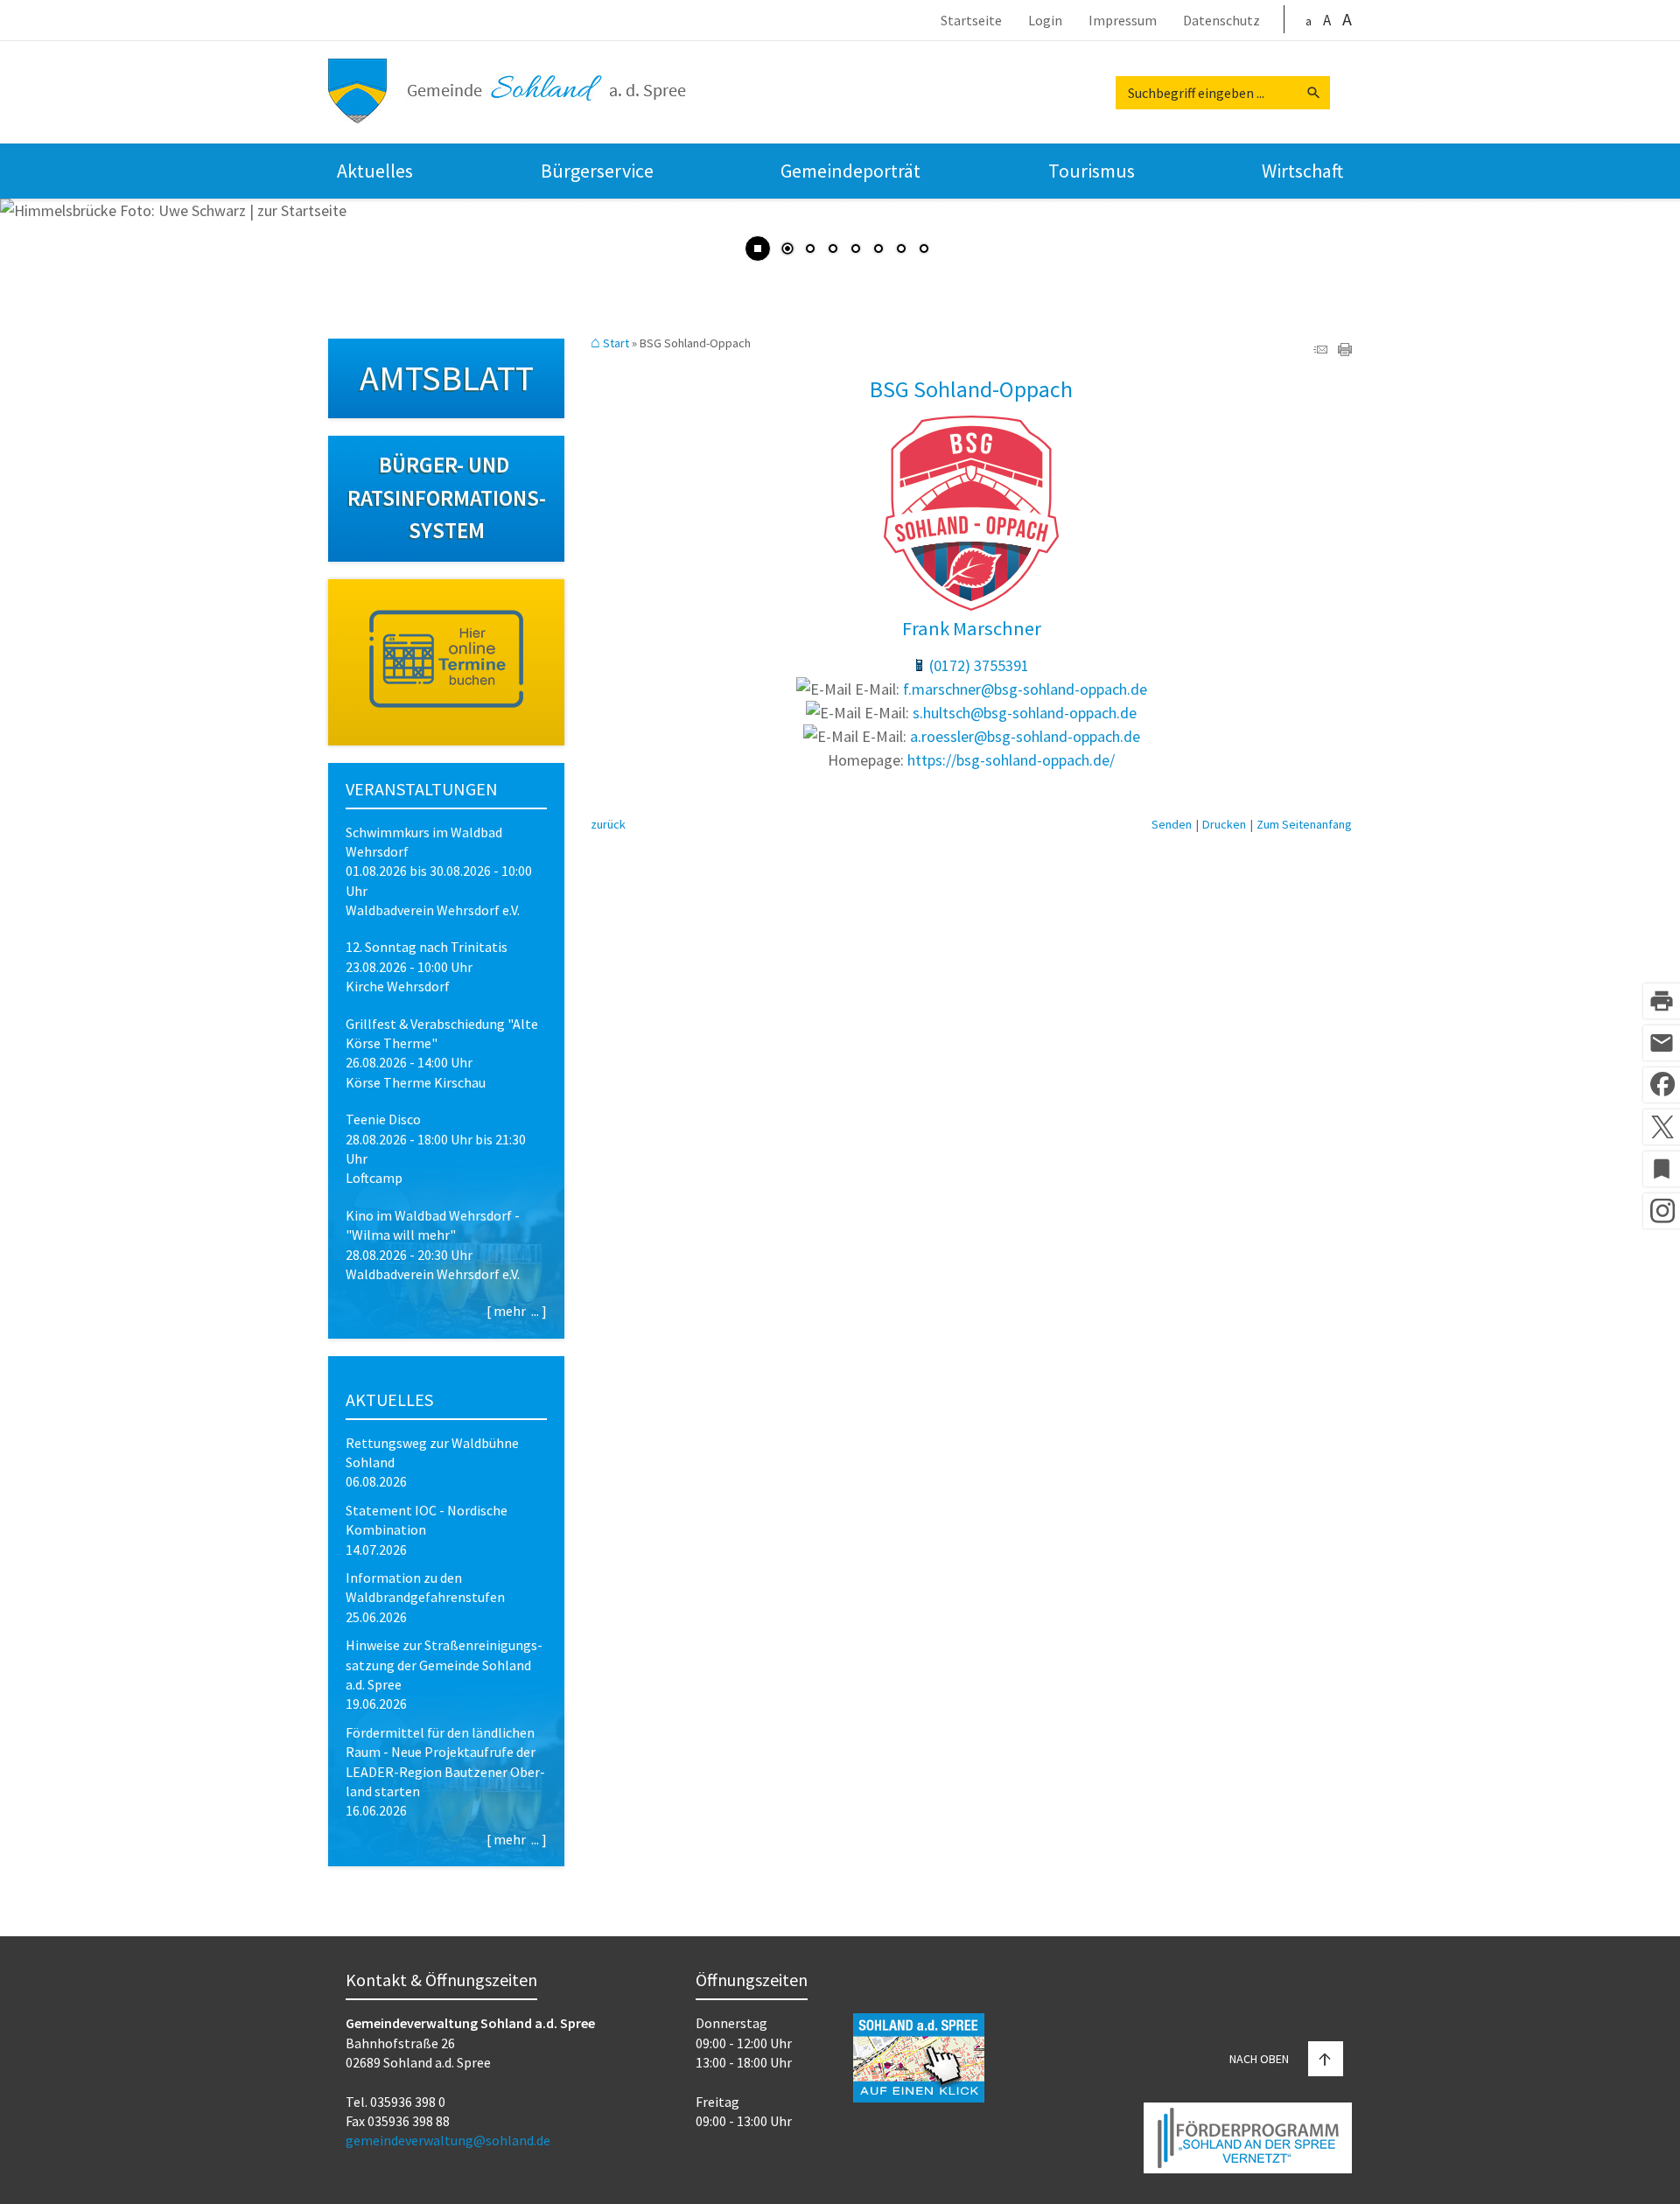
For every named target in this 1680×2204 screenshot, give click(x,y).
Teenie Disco (383, 1119)
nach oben (1259, 2059)
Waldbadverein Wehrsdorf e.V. (433, 910)
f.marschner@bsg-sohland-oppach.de (1025, 689)
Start (616, 343)
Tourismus (1092, 171)
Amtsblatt (447, 378)
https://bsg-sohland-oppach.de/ (1011, 760)
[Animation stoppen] (758, 248)
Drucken (1224, 824)
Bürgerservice (597, 171)
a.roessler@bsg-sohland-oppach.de (1025, 736)
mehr (510, 1311)
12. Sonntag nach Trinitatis (427, 947)
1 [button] (787, 250)
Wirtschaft (1302, 171)
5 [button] (878, 250)
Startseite (971, 21)
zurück (608, 824)
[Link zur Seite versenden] (1320, 350)
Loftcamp (374, 1178)
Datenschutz (1221, 21)
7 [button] (924, 250)
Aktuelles (375, 171)
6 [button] (901, 250)
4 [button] (856, 250)
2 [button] (810, 250)
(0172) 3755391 (979, 665)
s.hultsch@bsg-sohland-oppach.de (1025, 713)
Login (1045, 21)
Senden (1172, 824)
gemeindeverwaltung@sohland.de (448, 2140)
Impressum (1123, 21)
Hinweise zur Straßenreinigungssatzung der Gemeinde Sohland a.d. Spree (444, 1665)
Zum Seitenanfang (1304, 824)
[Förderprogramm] (1248, 2141)
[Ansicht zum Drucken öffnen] (1345, 350)
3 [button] (833, 250)
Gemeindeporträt (850, 171)
